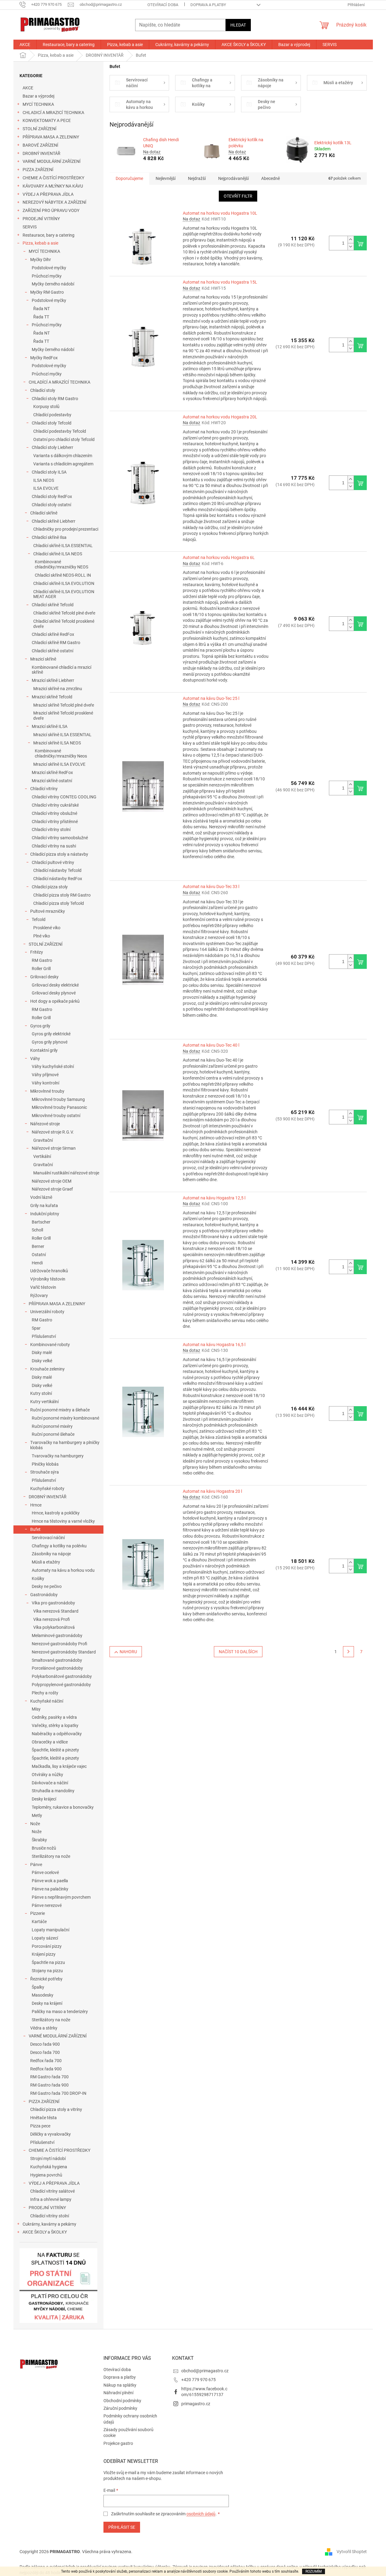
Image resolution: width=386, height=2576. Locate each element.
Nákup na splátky (120, 2385)
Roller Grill (41, 969)
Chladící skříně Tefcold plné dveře (64, 613)
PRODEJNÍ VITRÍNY (41, 219)
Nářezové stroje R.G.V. (53, 1132)
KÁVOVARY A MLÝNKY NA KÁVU (53, 186)
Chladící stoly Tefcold (52, 423)
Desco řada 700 (45, 2052)
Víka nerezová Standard (56, 1611)
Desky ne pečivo (47, 1586)
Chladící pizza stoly (50, 887)
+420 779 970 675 (198, 2380)
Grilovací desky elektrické (55, 985)
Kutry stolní (41, 1393)
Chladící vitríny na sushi (54, 846)
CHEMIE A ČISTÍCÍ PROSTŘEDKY (53, 178)
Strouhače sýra (45, 1472)
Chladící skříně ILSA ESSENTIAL (63, 546)
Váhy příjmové (45, 1075)
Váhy (35, 1059)
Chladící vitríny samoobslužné (60, 838)
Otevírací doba (163, 5)
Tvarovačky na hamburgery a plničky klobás (65, 1445)
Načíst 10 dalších (238, 1652)
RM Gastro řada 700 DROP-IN (58, 2093)
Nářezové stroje (45, 1124)
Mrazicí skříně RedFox (52, 772)
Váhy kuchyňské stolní (53, 1066)
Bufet (35, 1529)
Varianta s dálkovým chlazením (63, 456)
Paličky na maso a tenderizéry (60, 2012)
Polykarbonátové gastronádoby (62, 1676)
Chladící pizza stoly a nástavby (59, 854)
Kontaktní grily (44, 1050)
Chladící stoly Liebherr (52, 447)
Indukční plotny (45, 1214)
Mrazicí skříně (43, 659)
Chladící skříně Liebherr (54, 521)
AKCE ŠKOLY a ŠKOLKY (45, 2232)
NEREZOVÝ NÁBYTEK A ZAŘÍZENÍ (54, 202)
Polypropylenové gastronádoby (61, 1685)
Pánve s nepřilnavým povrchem (61, 1897)
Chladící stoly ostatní (51, 505)
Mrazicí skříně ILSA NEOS (57, 743)
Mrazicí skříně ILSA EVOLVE (59, 764)
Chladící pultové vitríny (53, 862)
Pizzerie (38, 1913)
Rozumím (314, 2571)
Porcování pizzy (47, 1946)
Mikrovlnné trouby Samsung (58, 1099)
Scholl (37, 1230)
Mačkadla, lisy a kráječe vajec (59, 1766)
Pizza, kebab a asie (40, 243)
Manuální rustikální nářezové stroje (66, 1173)
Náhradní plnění (118, 2393)
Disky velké (42, 1361)
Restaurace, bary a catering (49, 235)
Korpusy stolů (46, 407)
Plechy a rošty (45, 1693)
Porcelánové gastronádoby (57, 1668)
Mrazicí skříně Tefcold (52, 697)
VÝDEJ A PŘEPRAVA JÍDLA (48, 194)
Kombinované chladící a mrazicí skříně (61, 670)
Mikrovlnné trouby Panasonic (59, 1107)
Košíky (38, 1578)
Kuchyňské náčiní (47, 1701)
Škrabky (39, 1840)
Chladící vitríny (44, 789)
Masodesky (43, 1995)
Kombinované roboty (50, 1345)
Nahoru (128, 1652)
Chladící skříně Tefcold (53, 605)
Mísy (36, 1709)
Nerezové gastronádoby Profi (60, 1644)
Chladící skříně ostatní (52, 651)
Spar (36, 1328)
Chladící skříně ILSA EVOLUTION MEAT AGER (64, 594)
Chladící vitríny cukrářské (55, 805)
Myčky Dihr (41, 260)
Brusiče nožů (44, 1848)
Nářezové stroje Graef (52, 1189)
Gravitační (43, 1140)
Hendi (37, 1263)
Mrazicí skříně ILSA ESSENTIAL (62, 735)
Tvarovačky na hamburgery (58, 1456)
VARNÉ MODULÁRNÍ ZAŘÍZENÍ (52, 161)
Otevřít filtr (238, 196)
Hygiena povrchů (46, 2175)
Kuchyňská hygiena (49, 2167)
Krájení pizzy (44, 1954)
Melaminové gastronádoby (57, 1636)
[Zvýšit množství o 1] (351, 240)
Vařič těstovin (43, 1287)
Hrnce (36, 1505)
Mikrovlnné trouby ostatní (56, 1116)
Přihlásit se (122, 2527)
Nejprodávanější (233, 178)
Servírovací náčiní (48, 1538)
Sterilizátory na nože (51, 1856)
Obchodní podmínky (122, 2401)
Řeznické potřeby (46, 1979)
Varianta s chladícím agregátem (63, 464)
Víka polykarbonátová (54, 1627)
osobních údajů (201, 2514)
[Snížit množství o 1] (351, 247)
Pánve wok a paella (50, 1881)
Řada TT (41, 317)
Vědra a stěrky (44, 2028)
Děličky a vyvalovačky (51, 2134)
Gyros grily (40, 1026)
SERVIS (30, 227)
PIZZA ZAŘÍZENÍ (38, 170)
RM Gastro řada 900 (49, 2085)
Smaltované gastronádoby (57, 1660)
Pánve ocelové (45, 1872)
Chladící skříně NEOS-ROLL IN (63, 575)
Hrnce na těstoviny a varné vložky (63, 1521)
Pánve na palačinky (50, 1889)
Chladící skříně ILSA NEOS (58, 554)
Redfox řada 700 (46, 2061)
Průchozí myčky (47, 276)
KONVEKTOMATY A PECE (47, 120)
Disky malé (42, 1352)
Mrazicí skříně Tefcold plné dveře (64, 705)
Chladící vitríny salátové (52, 2191)
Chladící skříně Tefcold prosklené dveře (64, 624)
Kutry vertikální (44, 1402)
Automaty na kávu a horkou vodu (63, 1570)
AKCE (28, 88)
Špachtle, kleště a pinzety (55, 1750)
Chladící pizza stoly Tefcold (59, 903)
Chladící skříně (44, 513)
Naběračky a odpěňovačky (57, 1734)
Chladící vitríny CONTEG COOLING (64, 797)
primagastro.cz (196, 2404)
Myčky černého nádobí (53, 284)
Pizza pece (40, 2126)
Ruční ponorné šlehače (53, 1434)
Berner (38, 1246)
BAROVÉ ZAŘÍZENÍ (40, 145)
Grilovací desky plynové (54, 993)
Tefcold (39, 919)
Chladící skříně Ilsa (49, 537)
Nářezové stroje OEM (52, 1181)
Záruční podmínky (120, 2408)
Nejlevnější (166, 178)
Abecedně (271, 178)
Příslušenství (44, 1336)
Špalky (38, 1987)
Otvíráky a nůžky (47, 1775)
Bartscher (41, 1222)
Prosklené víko (47, 928)
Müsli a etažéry (46, 1562)
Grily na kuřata (44, 1206)
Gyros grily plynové (50, 1042)
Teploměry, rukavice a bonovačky (63, 1807)
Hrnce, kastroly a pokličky (56, 1513)
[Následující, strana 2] (348, 1652)
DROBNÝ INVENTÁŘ (41, 153)
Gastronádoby (44, 1595)
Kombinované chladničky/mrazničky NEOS (61, 564)
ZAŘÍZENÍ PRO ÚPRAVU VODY (51, 210)
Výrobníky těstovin (48, 1279)
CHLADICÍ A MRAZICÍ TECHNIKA (53, 113)
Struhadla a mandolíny (53, 1791)
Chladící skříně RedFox (53, 634)
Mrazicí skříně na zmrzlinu (58, 689)
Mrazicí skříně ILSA (50, 726)
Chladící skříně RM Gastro (56, 643)
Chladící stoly (43, 390)
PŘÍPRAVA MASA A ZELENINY (51, 137)
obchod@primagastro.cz (205, 2371)
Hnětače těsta (43, 2118)
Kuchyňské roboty (47, 1489)
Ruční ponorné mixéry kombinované (65, 1418)
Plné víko (42, 936)
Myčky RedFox (44, 358)
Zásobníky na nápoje (51, 1554)
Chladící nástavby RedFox (58, 879)
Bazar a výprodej (38, 96)
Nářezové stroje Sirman (54, 1148)
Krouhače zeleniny (47, 1369)
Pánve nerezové (47, 1905)
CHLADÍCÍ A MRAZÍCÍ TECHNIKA (60, 382)
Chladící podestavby (52, 415)
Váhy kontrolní (45, 1083)
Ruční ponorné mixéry (52, 1426)
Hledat (238, 25)
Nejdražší (197, 178)
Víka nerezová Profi (52, 1619)
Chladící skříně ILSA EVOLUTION (64, 583)
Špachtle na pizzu (48, 1962)
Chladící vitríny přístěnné (55, 822)
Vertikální (42, 1156)
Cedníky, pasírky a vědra (54, 1717)
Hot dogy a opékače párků (55, 1001)
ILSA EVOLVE (46, 488)
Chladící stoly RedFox (52, 496)
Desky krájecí (44, 1799)
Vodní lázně (41, 1197)
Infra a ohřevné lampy (51, 2199)
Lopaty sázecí (45, 1938)
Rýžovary (39, 1295)
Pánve (36, 1865)
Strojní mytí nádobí (48, 2159)
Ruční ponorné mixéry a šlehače (60, 1410)
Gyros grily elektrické (51, 1034)
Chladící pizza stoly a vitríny (56, 2109)
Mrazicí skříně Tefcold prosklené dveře (63, 716)
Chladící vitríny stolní (51, 829)
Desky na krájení (47, 2003)
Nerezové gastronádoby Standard (64, 1652)
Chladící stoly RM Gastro (55, 399)
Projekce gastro (118, 2443)
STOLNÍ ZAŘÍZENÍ (40, 129)
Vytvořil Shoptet (352, 2551)
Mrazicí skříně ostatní (52, 781)
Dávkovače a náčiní (50, 1783)
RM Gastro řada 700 (49, 2077)
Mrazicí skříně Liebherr (53, 680)
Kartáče (39, 1922)
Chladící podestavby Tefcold (60, 431)
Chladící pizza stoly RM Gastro (62, 895)
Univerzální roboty (47, 1312)
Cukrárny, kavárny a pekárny (49, 2224)
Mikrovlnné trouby (47, 1091)
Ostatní (39, 1255)
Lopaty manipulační (51, 1930)
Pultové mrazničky (48, 911)
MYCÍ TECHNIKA (38, 104)
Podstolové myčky (49, 268)
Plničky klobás (45, 1464)
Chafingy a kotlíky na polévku (59, 1546)
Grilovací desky (44, 977)
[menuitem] (25, 45)
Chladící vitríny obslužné (54, 813)
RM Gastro (42, 960)
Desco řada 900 (45, 2044)
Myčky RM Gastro (47, 292)
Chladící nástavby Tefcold (57, 870)
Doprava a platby (208, 5)
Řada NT (41, 309)
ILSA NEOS (44, 480)
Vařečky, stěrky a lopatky (55, 1725)
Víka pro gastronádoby (53, 1603)
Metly (37, 1815)
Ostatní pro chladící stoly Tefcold (64, 439)
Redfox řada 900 (46, 2069)
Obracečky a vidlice (50, 1742)
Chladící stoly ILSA (49, 472)
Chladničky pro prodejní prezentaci (66, 529)
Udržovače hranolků (49, 1271)
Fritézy (37, 952)
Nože (35, 1824)
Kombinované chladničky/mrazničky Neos (61, 753)
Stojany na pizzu (47, 1971)
